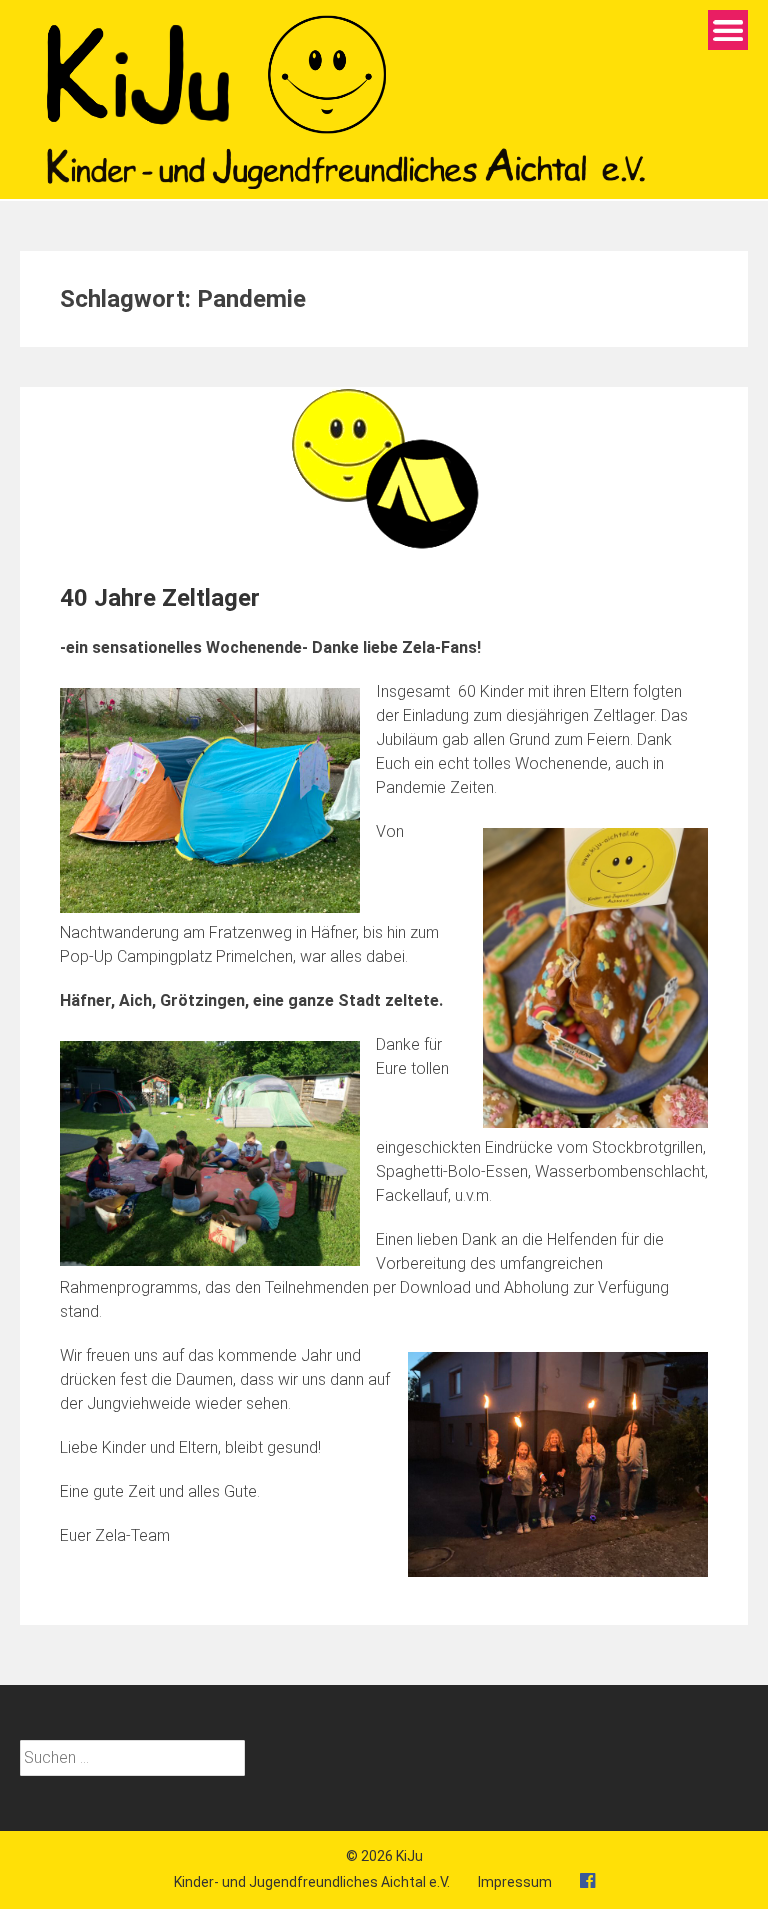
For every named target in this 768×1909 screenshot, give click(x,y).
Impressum (515, 1882)
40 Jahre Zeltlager (160, 598)
